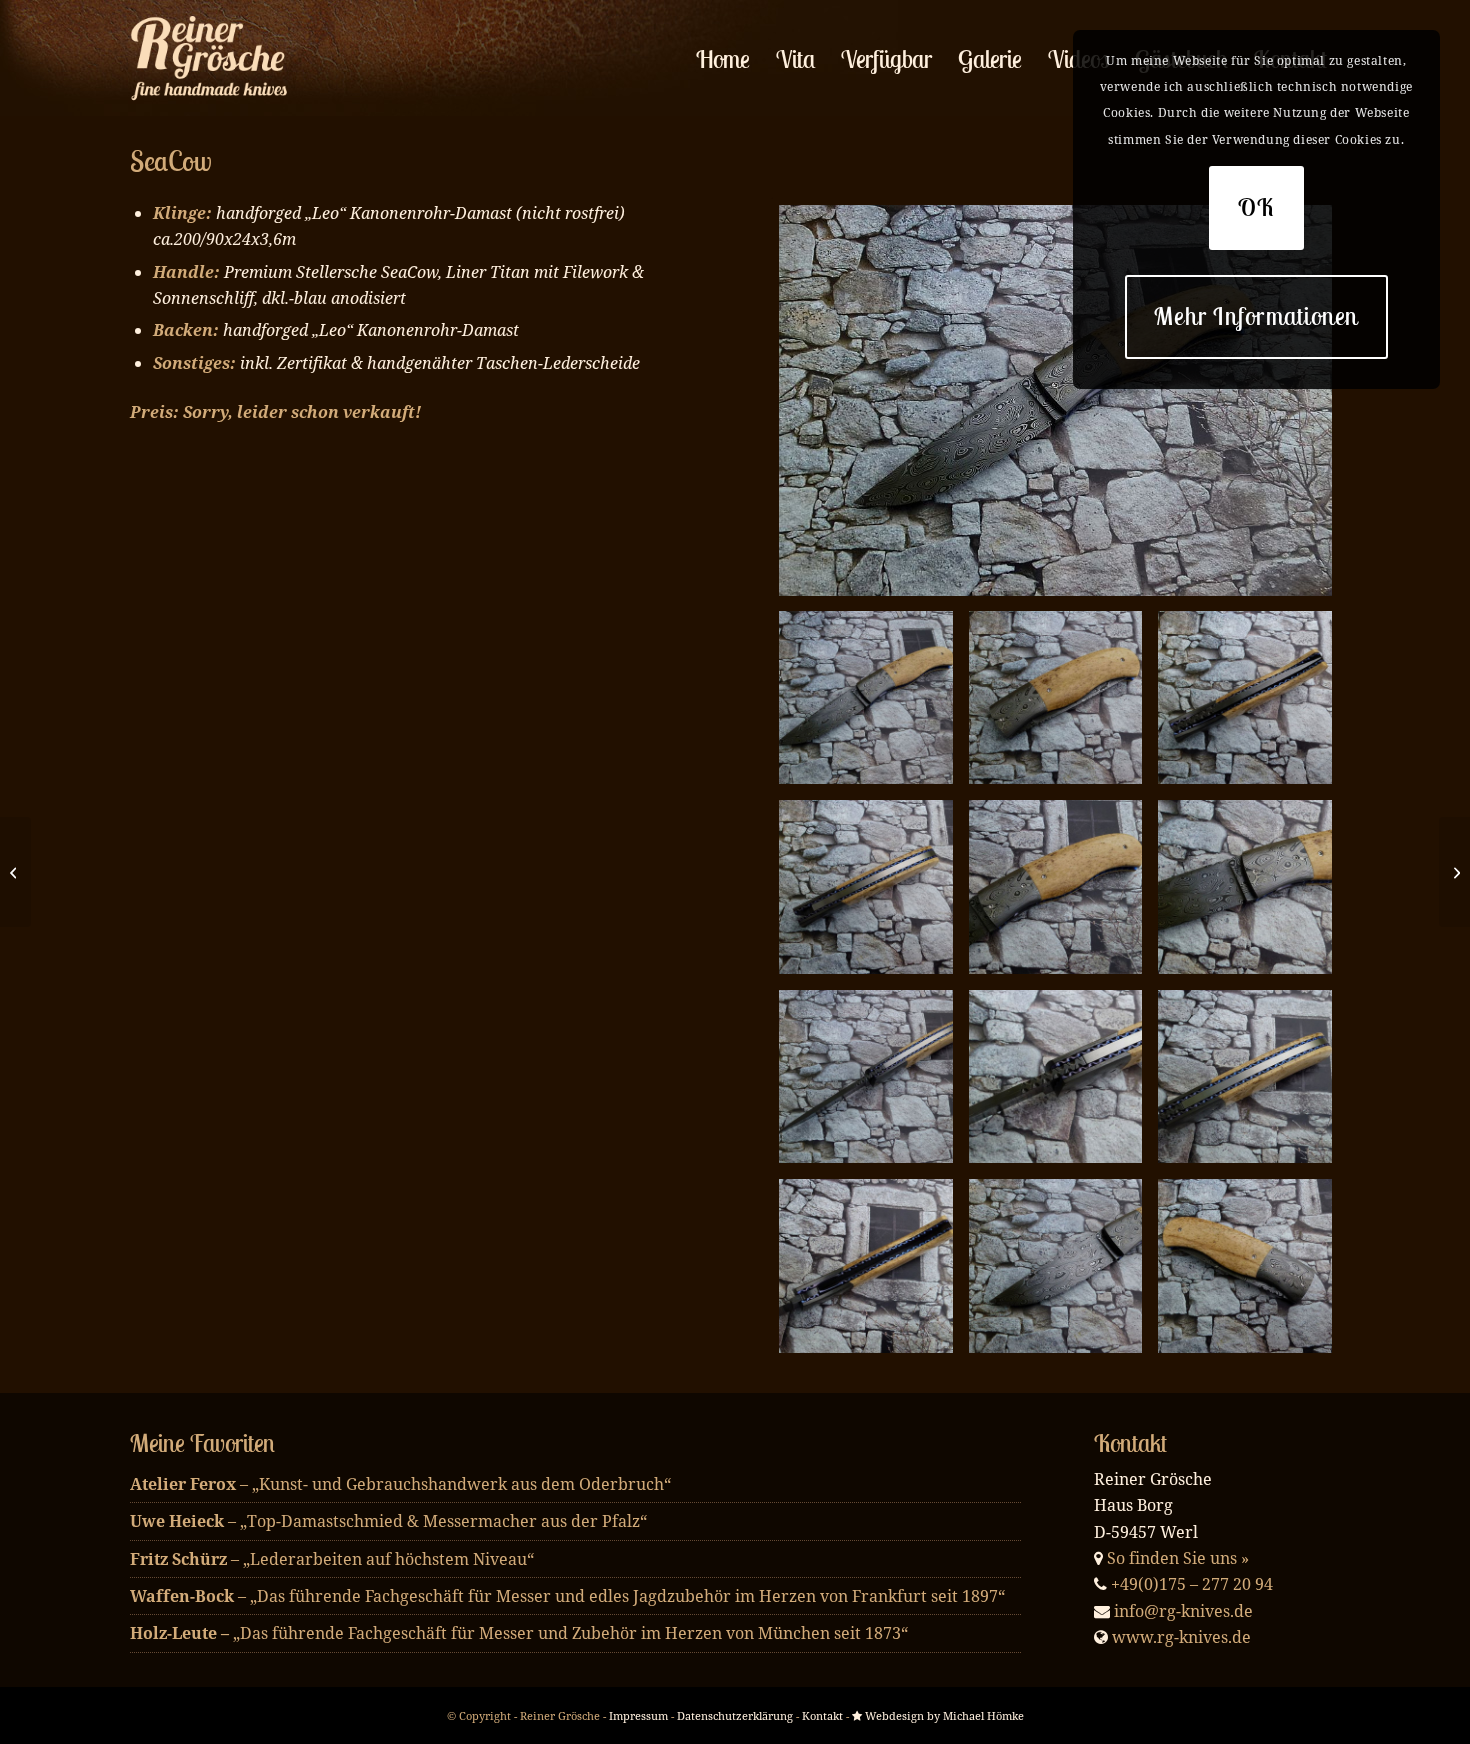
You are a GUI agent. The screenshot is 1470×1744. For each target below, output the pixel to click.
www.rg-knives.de (1181, 1637)
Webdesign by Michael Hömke (943, 1715)
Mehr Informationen (1256, 316)
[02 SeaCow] (1245, 698)
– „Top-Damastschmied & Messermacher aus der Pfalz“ (388, 1521)
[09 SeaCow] (866, 1266)
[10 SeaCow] (1056, 1266)
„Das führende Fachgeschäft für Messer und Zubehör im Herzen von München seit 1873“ (519, 1633)
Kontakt (822, 1715)
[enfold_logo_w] (214, 59)
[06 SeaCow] (866, 1077)
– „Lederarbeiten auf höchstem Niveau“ (332, 1559)
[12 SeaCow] (1055, 400)
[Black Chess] (1454, 872)
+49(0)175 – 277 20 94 (1192, 1584)
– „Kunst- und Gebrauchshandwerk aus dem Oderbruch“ (400, 1484)
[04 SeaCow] (1056, 887)
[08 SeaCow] (1245, 1077)
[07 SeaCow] (1056, 1077)
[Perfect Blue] (15, 872)
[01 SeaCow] (1056, 698)
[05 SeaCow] (1245, 887)
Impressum (638, 1715)
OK (1256, 207)
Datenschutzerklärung (735, 1715)
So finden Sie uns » (1178, 1558)
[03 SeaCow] (866, 887)
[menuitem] (723, 59)
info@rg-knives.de (1183, 1611)
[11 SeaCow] (1245, 1266)
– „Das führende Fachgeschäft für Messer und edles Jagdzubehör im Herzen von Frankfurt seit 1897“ (567, 1596)
